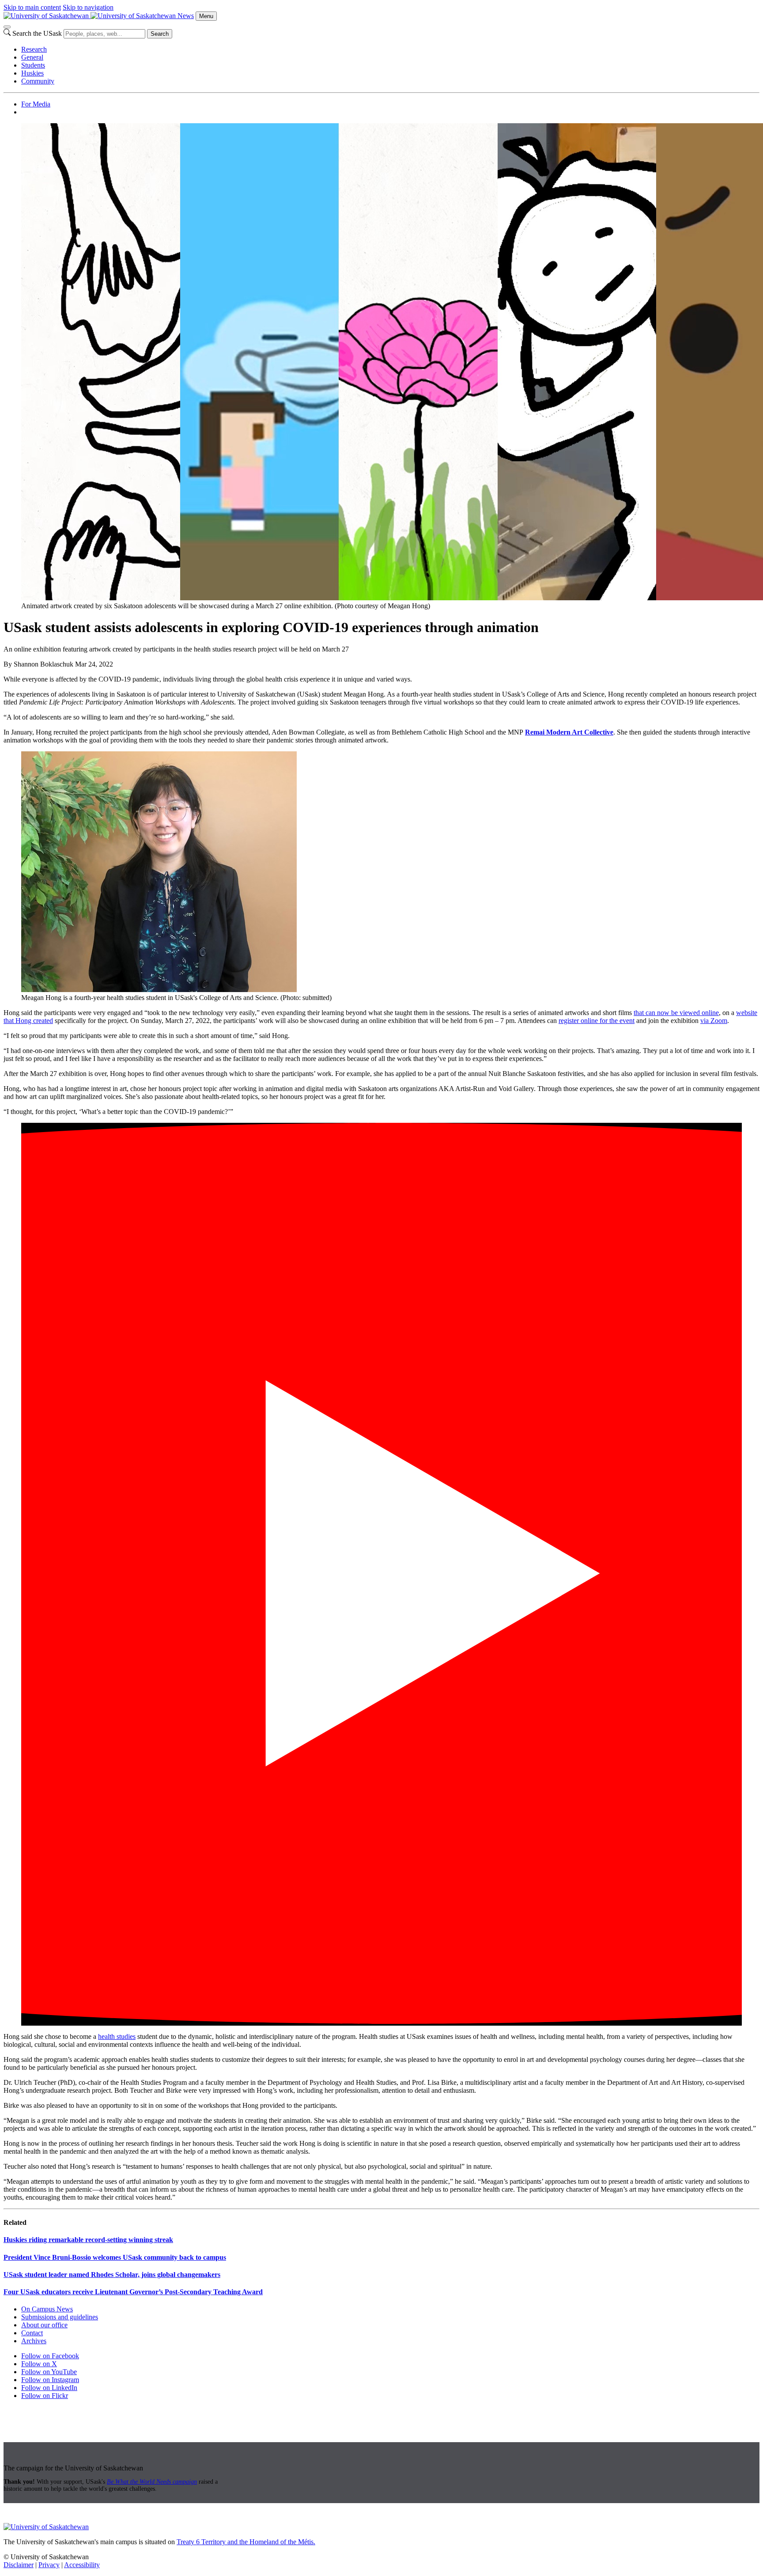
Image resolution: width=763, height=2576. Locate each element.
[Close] (7, 27)
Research (34, 49)
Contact (32, 2333)
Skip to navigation (88, 7)
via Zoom (714, 1021)
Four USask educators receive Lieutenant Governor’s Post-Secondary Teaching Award (133, 2292)
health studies (117, 2036)
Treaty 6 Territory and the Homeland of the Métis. (246, 2542)
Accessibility (82, 2565)
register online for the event (597, 1021)
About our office (44, 2325)
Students (33, 65)
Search (160, 34)
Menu (206, 16)
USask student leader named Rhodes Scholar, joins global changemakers (112, 2275)
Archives (34, 2341)
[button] (381, 1574)
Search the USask (37, 33)
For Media (36, 104)
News (186, 16)
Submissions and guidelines (60, 2317)
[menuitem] (390, 49)
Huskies (32, 73)
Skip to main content (32, 7)
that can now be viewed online (676, 1013)
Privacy (49, 2565)
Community (38, 81)
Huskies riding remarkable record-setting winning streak (88, 2240)
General (32, 57)
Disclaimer (19, 2565)
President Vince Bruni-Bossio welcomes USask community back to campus (115, 2257)
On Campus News (47, 2309)
